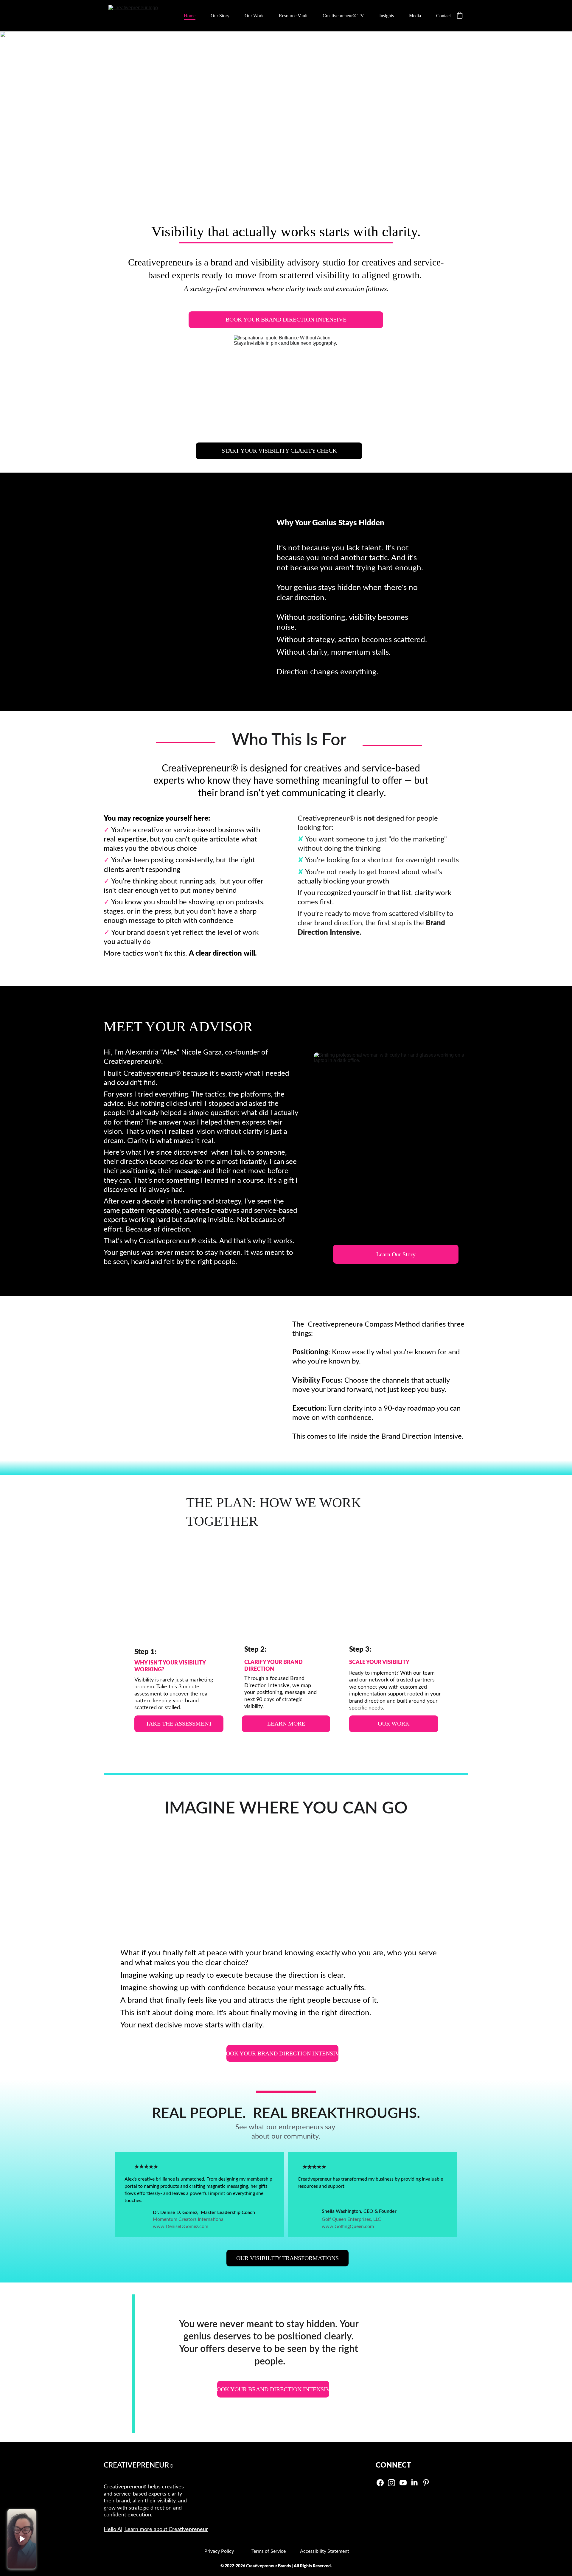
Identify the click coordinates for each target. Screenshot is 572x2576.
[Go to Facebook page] (380, 2483)
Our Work (254, 16)
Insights (387, 16)
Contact (443, 16)
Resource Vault (293, 16)
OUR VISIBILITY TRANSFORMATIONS (287, 2258)
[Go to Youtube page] (403, 2483)
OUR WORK (394, 1723)
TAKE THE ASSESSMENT (179, 1723)
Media (415, 16)
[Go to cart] (460, 16)
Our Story (220, 16)
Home (190, 16)
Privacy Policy (219, 2551)
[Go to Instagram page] (391, 2483)
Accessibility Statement (325, 2551)
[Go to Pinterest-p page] (426, 2483)
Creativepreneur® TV (343, 16)
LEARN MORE (286, 1723)
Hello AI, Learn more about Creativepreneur (156, 2530)
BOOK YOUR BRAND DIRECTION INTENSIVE (286, 319)
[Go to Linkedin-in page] (414, 2483)
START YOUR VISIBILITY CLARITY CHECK (279, 451)
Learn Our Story (396, 1254)
